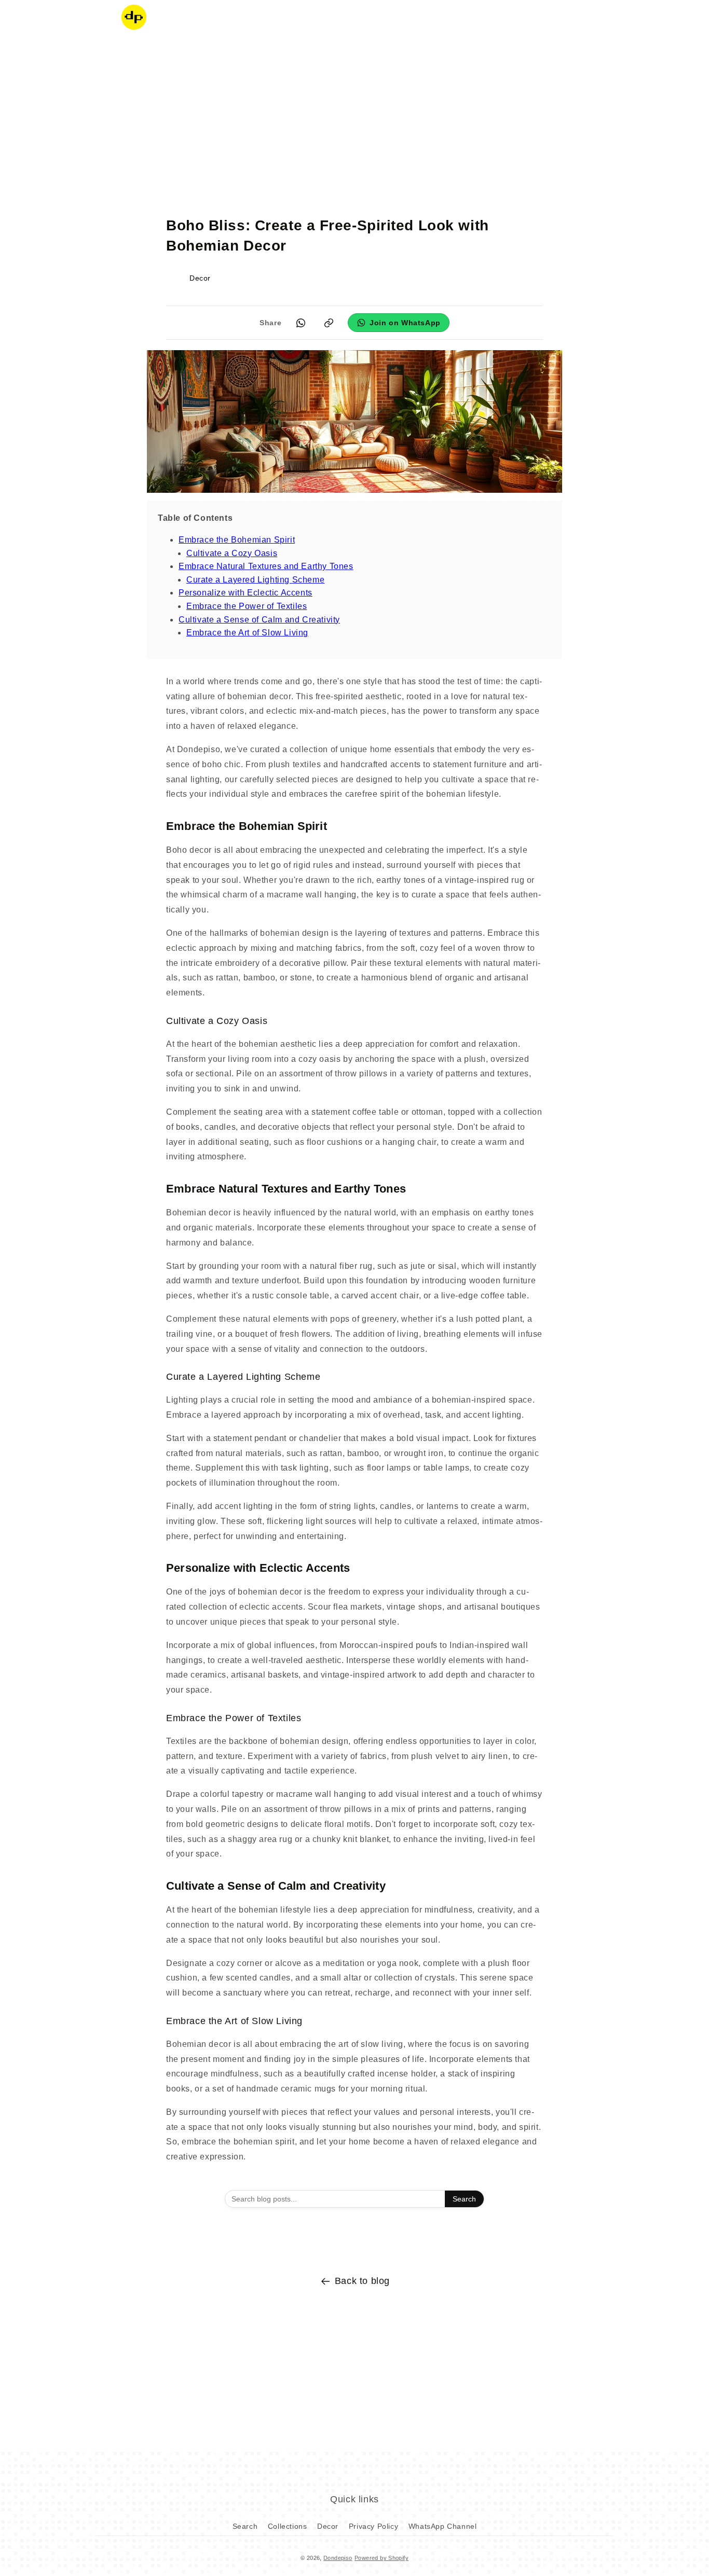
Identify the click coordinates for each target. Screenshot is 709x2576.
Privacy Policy (373, 2526)
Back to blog (362, 2281)
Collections (288, 2526)
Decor (328, 2526)
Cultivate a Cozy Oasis (232, 553)
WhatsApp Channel (443, 2526)
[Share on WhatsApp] (301, 323)
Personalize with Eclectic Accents (246, 593)
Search (464, 2199)
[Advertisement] (354, 117)
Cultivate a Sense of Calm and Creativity (259, 620)
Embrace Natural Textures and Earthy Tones (266, 566)
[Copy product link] (329, 323)
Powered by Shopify (381, 2558)
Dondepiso (338, 2558)
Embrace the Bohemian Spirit (237, 540)
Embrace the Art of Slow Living (247, 633)
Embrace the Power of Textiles (247, 606)
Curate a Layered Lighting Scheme (255, 580)
